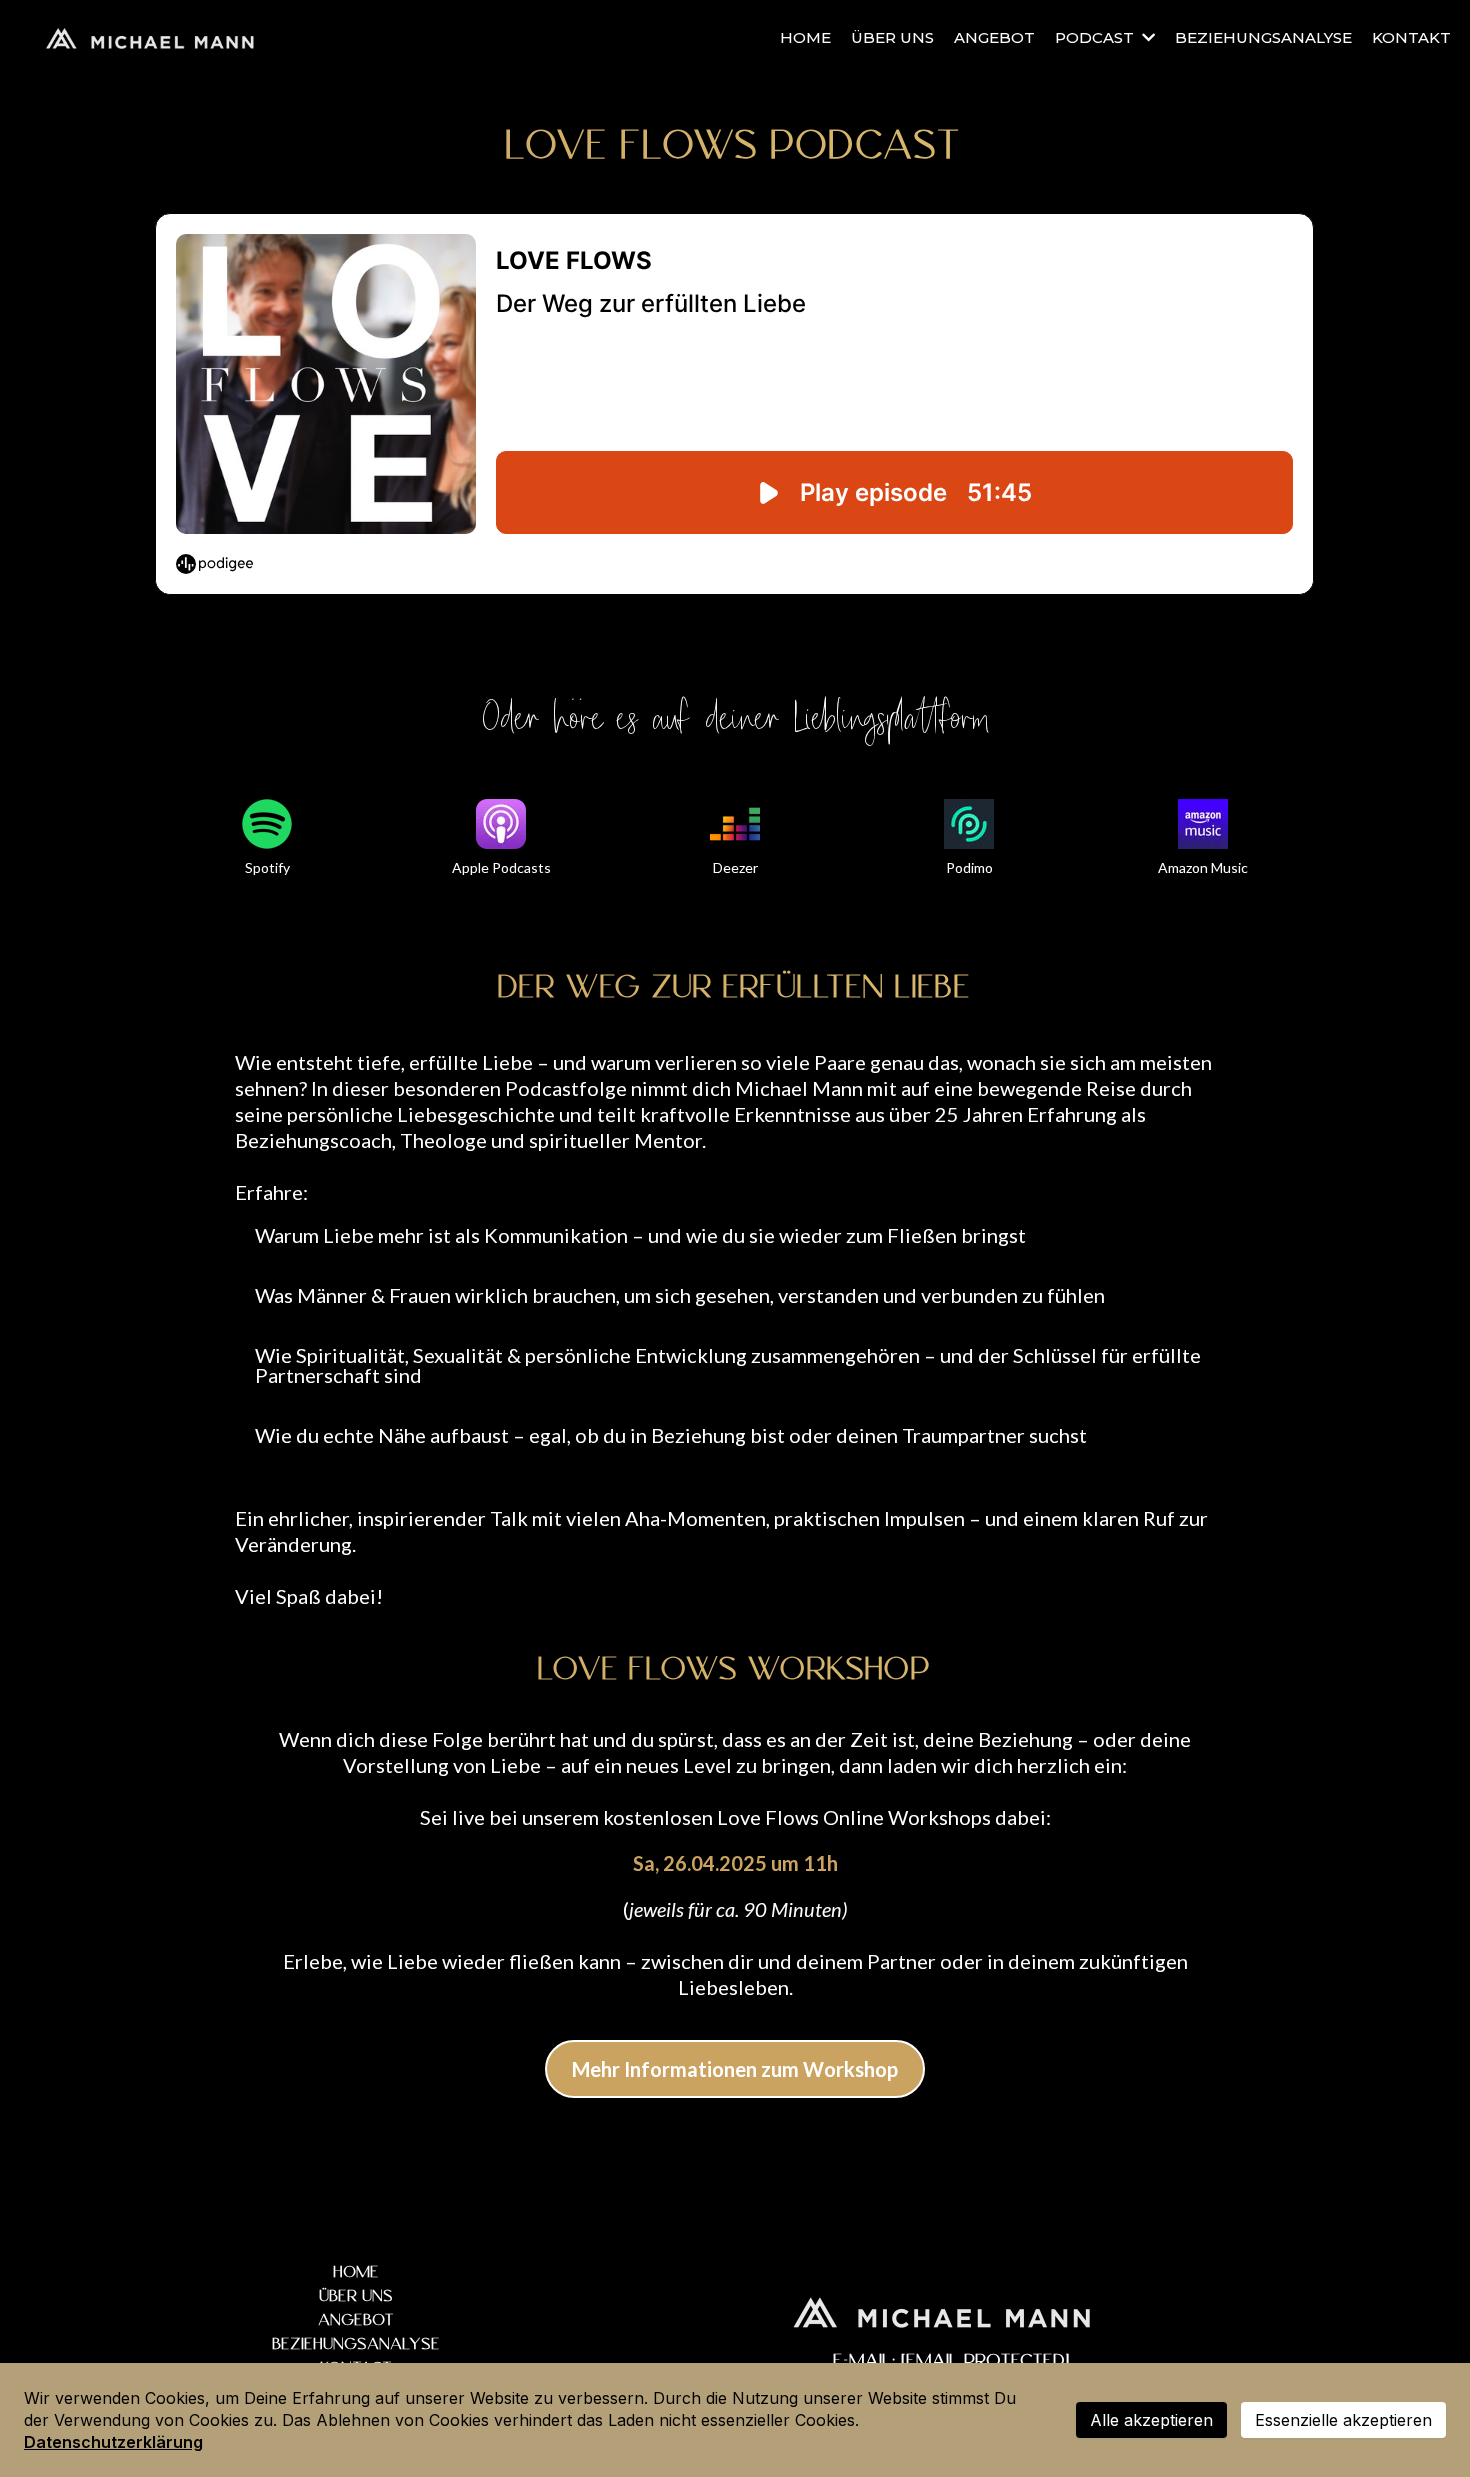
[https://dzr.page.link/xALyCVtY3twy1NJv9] (735, 824)
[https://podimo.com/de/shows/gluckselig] (969, 824)
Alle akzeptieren (1151, 2420)
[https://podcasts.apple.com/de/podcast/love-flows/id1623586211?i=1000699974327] (501, 824)
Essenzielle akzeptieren (1343, 2420)
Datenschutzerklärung (113, 2442)
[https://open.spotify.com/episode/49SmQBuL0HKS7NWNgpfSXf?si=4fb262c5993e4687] (267, 824)
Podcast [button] (1096, 37)
